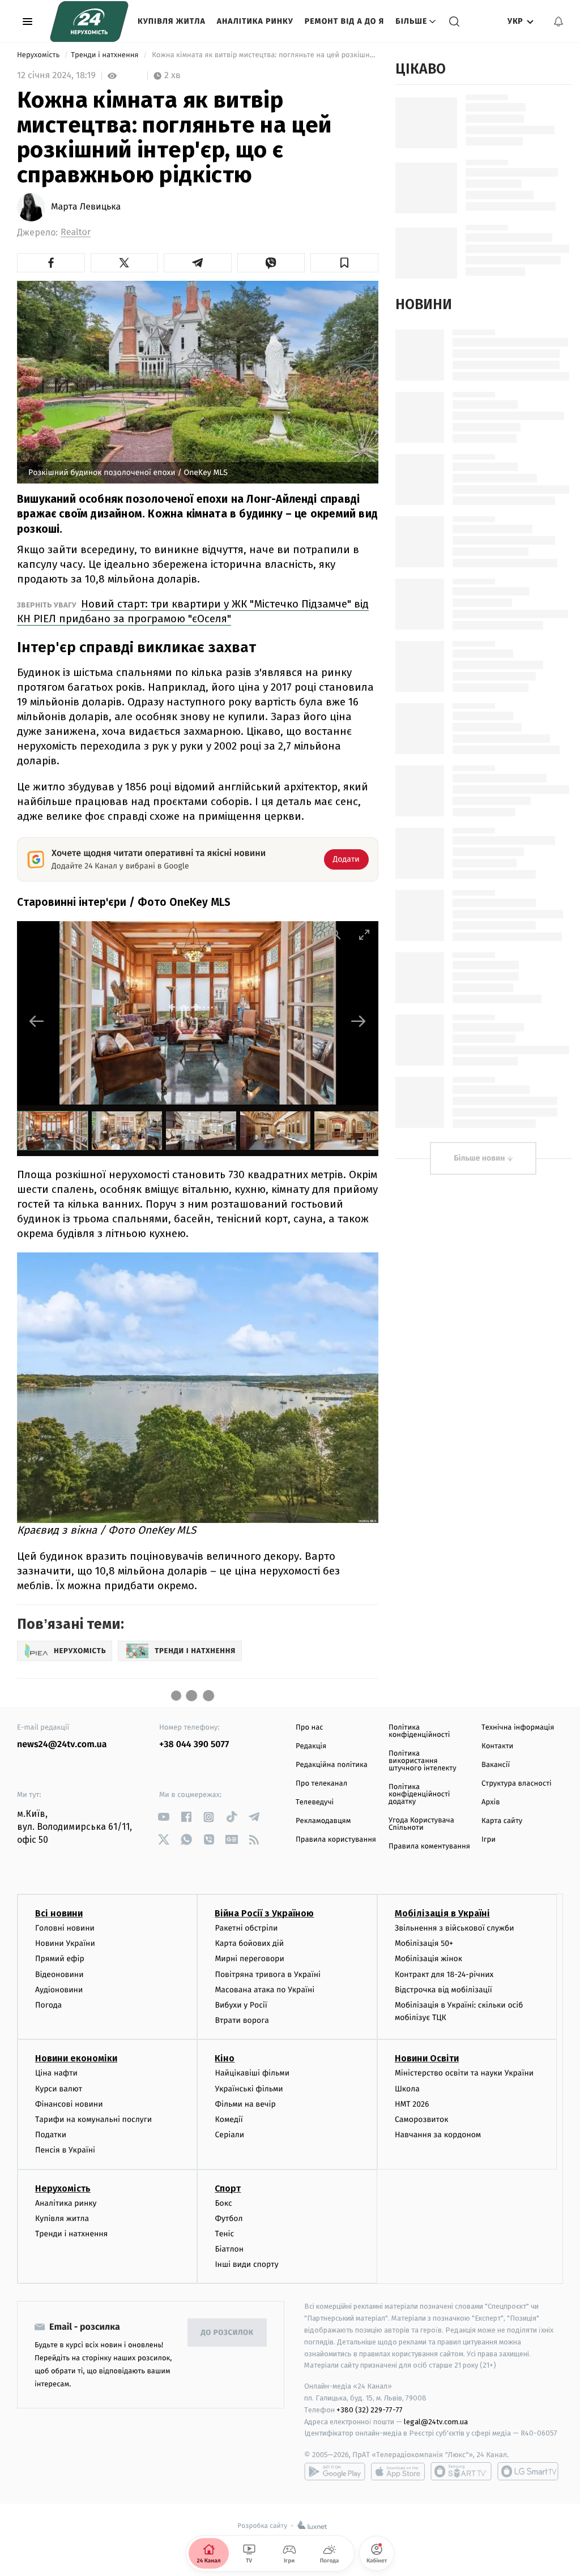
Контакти (497, 1746)
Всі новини (59, 1913)
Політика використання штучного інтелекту (423, 1761)
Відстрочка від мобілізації (443, 1990)
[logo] (89, 22)
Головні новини (65, 1928)
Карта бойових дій (249, 1943)
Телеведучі (315, 1802)
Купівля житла (172, 21)
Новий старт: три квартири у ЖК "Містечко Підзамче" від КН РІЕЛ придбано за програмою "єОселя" (193, 611)
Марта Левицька (86, 207)
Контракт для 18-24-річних (444, 1974)
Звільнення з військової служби (455, 1928)
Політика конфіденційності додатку (419, 1794)
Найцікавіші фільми (252, 2073)
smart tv (461, 2471)
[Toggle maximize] (364, 934)
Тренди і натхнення (106, 55)
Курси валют (59, 2089)
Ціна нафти (56, 2073)
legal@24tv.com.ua (436, 2422)
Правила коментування (429, 1847)
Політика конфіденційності (419, 1731)
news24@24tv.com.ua (62, 1745)
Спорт (228, 2188)
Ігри (489, 1840)
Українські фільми (249, 2089)
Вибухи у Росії (241, 2005)
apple (398, 2471)
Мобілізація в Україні (442, 1913)
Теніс (224, 2234)
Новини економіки (76, 2058)
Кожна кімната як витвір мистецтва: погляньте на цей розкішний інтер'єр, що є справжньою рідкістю (264, 55)
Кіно (225, 2058)
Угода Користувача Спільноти (421, 1824)
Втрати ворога (242, 2020)
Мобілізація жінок (428, 1959)
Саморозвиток (422, 2119)
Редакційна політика (332, 1765)
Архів (491, 1802)
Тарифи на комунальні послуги (93, 2119)
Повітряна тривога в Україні (267, 1974)
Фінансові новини (69, 2104)
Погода (48, 2005)
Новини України (65, 1943)
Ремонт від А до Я (344, 21)
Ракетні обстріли (246, 1928)
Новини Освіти (427, 2058)
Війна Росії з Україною (264, 1913)
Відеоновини (59, 1974)
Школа (407, 2089)
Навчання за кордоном (438, 2135)
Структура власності (517, 1784)
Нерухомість (39, 55)
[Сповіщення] (558, 22)
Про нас (310, 1728)
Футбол (229, 2218)
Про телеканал (321, 1784)
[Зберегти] (344, 263)
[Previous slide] (37, 1021)
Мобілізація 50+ (424, 1943)
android (335, 2471)
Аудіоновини (59, 1990)
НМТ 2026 (412, 2104)
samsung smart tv (528, 2471)
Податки (51, 2135)
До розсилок (227, 2333)
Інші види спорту (246, 2264)
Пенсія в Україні (65, 2150)
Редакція (311, 1746)
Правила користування (336, 1840)
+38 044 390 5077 (194, 1745)
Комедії (229, 2119)
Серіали (229, 2135)
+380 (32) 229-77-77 (370, 2410)
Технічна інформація (518, 1728)
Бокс (223, 2203)
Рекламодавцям (323, 1821)
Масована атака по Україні (265, 1990)
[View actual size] (336, 934)
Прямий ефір (60, 1959)
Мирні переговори (249, 1959)
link (163, 1817)
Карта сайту (502, 1821)
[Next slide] (359, 1021)
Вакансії (496, 1765)
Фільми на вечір (245, 2104)
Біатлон (229, 2249)
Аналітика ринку (255, 21)
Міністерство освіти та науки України (464, 2073)
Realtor (76, 232)
